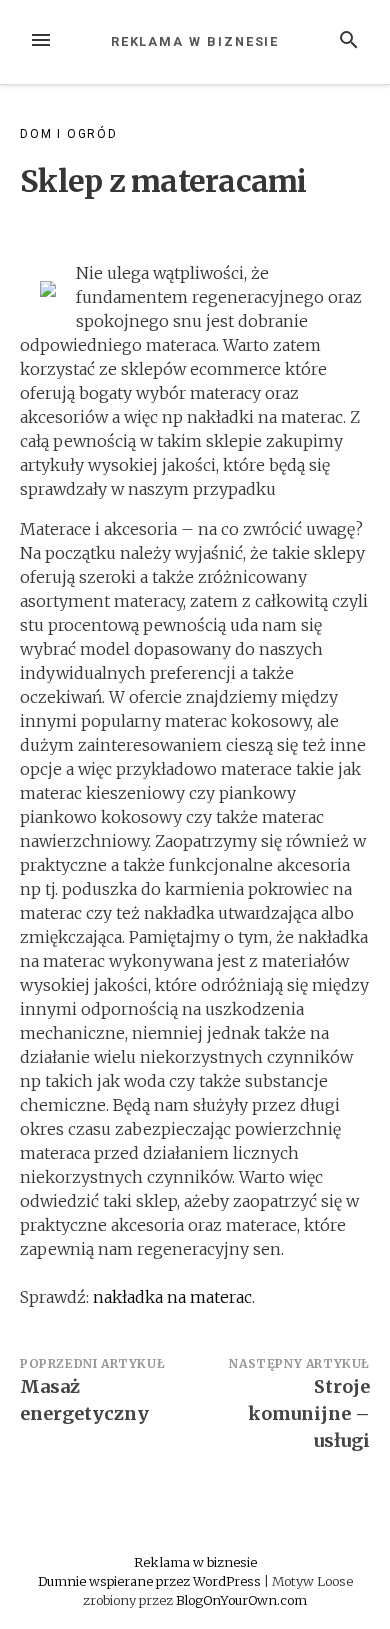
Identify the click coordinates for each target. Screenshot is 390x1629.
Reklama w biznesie (195, 41)
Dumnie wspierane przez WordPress (151, 1581)
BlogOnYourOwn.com (241, 1600)
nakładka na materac (172, 1297)
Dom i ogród (69, 134)
